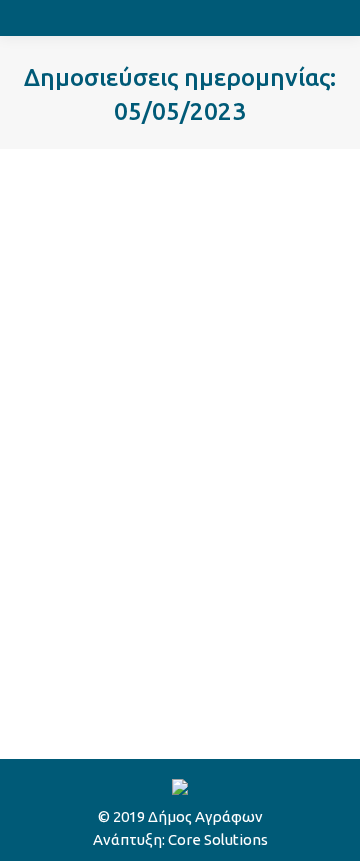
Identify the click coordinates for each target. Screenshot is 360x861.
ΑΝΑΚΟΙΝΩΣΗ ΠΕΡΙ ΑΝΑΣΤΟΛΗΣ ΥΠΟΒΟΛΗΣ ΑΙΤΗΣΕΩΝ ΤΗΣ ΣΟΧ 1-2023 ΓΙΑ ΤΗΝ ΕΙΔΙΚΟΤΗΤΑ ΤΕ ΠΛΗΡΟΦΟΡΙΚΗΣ (175, 244)
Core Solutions (218, 839)
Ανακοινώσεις (93, 325)
